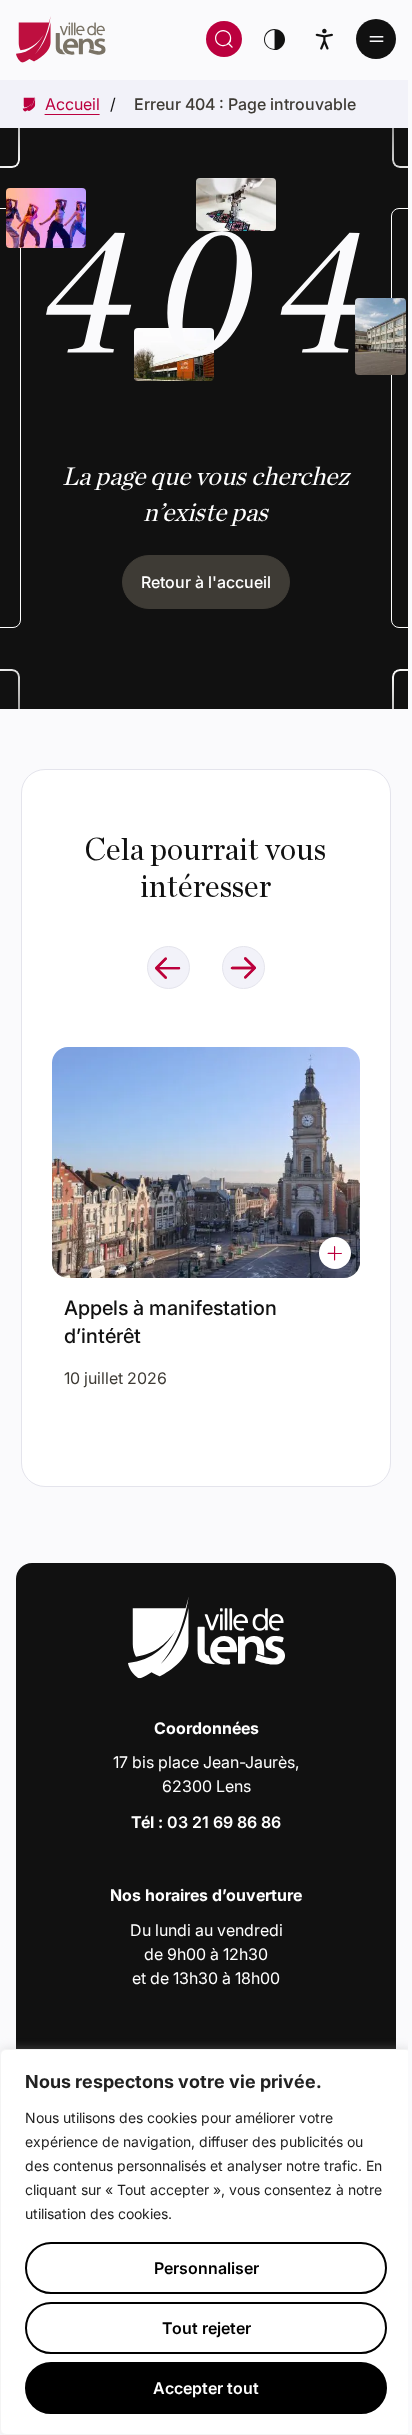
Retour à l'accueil (206, 582)
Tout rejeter (206, 2328)
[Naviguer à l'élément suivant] (243, 967)
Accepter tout (206, 2388)
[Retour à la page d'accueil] (87, 39)
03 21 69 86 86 (224, 1822)
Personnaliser (206, 2268)
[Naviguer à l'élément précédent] (168, 967)
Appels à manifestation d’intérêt (170, 1322)
